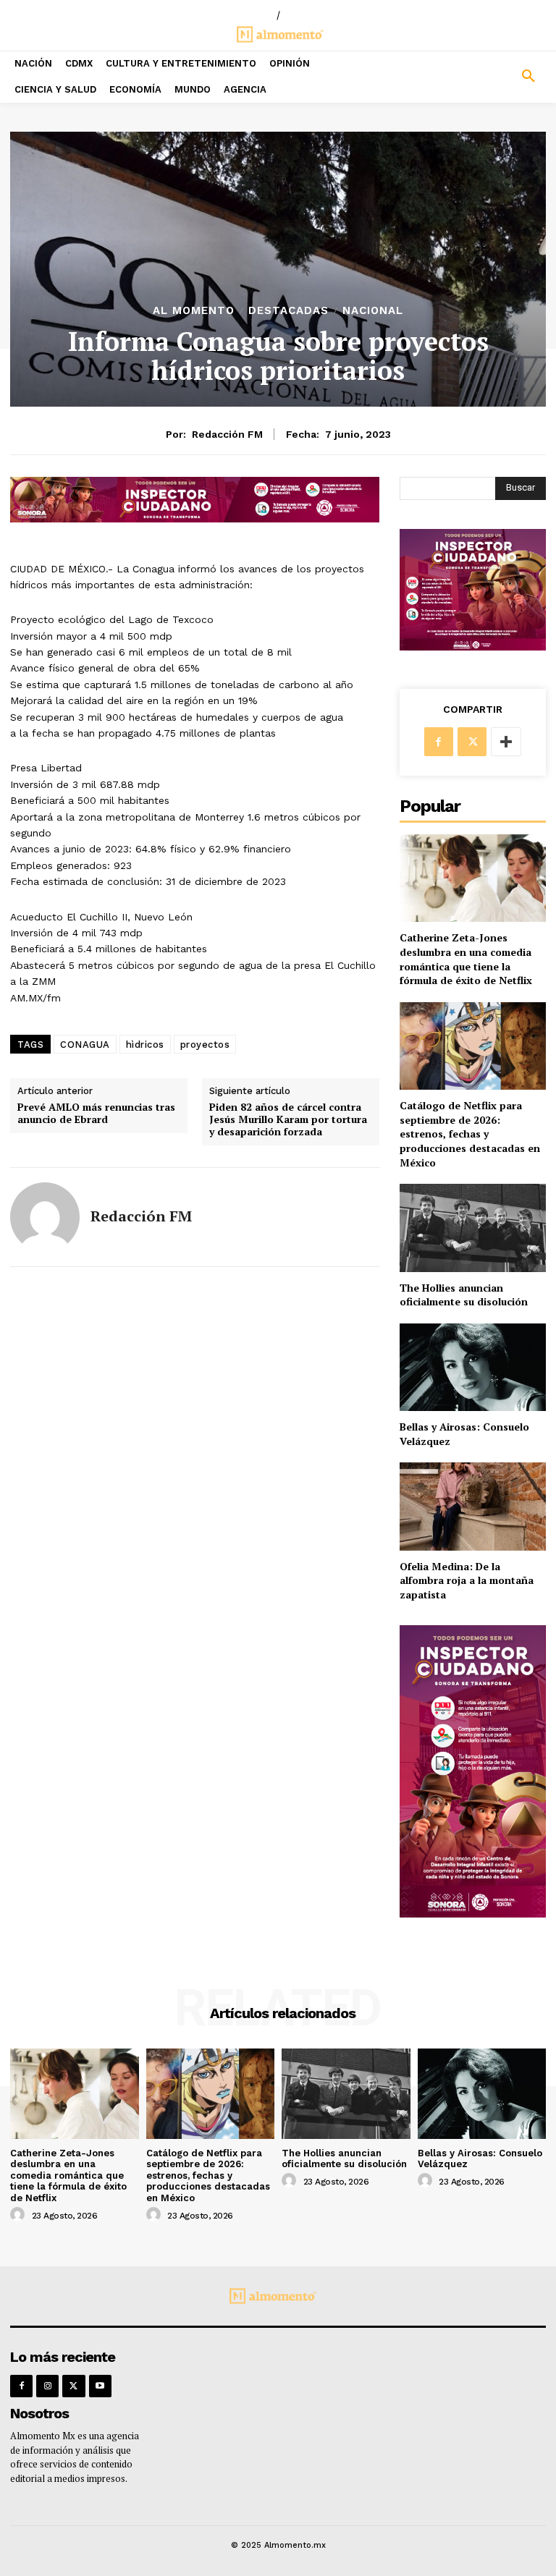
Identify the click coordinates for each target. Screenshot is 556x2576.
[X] (472, 742)
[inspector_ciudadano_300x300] (473, 647)
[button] (486, 77)
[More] (506, 742)
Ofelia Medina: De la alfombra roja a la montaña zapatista (467, 1580)
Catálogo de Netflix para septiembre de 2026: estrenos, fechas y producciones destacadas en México (470, 1134)
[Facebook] (439, 742)
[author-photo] (20, 2215)
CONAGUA (85, 1045)
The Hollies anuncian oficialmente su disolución (464, 1295)
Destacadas (288, 311)
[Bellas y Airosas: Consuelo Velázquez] (473, 1367)
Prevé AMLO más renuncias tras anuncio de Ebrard (96, 1114)
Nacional (373, 311)
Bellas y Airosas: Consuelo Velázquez (480, 2159)
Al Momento (194, 311)
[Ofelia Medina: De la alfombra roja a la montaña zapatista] (473, 1506)
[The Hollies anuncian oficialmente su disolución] (473, 1228)
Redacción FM (227, 434)
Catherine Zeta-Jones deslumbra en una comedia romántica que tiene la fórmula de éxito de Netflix (466, 959)
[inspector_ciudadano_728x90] (195, 518)
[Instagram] (47, 2386)
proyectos (205, 1045)
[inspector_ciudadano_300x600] (473, 1914)
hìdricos (145, 1045)
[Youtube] (100, 2386)
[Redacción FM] (45, 1217)
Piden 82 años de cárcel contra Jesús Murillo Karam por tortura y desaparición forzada (288, 1119)
